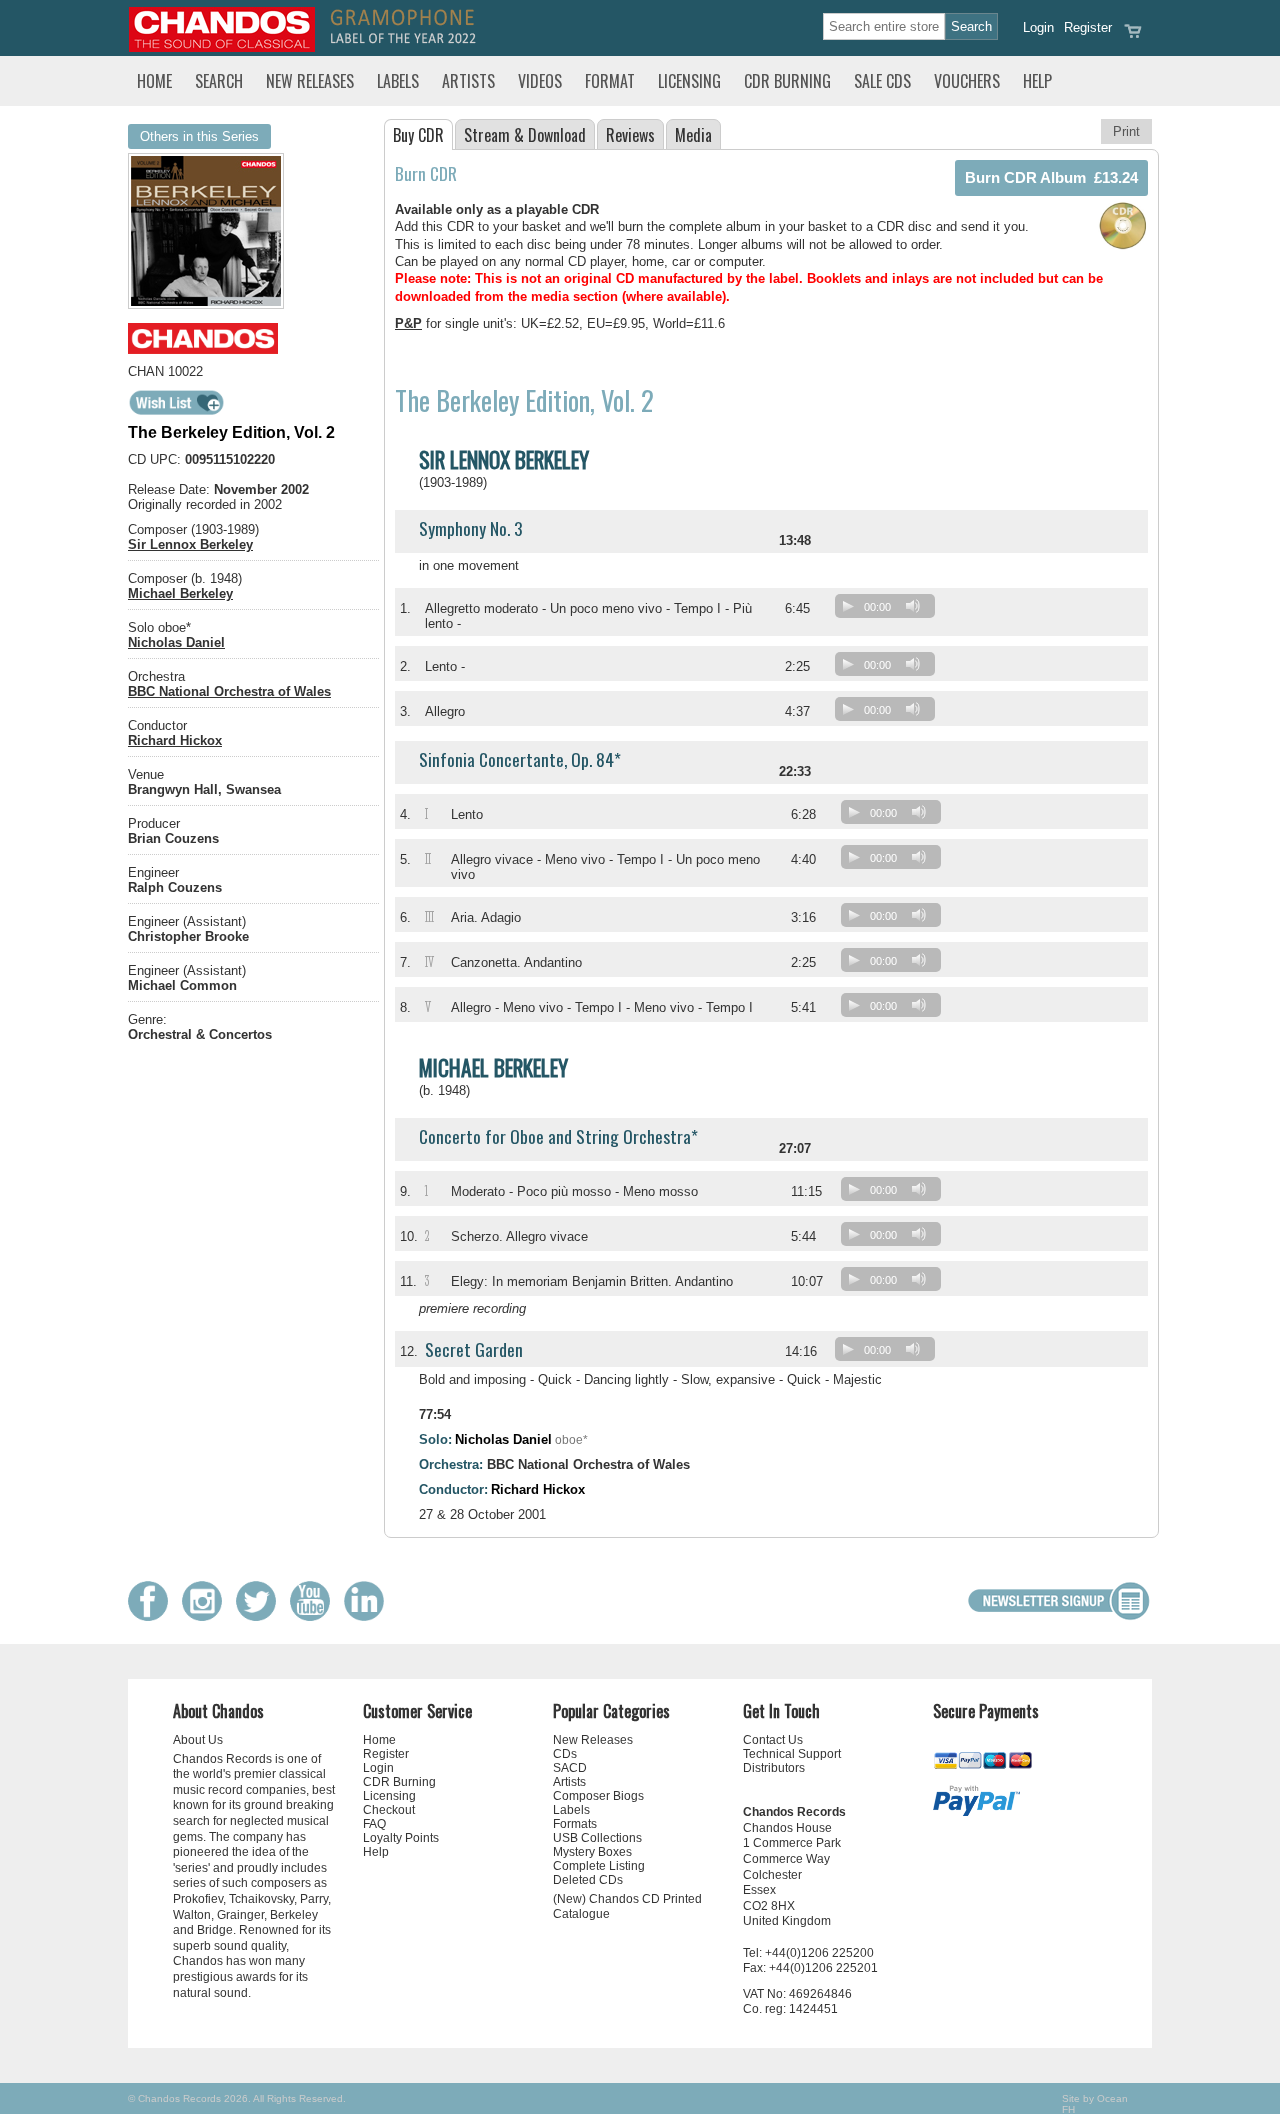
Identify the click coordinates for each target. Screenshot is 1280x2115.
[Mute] (913, 606)
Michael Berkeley (180, 593)
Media (693, 135)
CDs (565, 1754)
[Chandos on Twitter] (261, 1616)
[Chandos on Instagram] (207, 1616)
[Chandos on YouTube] (315, 1616)
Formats (575, 1824)
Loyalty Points (401, 1838)
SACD (570, 1768)
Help (1037, 81)
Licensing (689, 81)
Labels (398, 81)
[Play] (848, 606)
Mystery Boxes (592, 1852)
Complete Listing (599, 1866)
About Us (198, 1740)
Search (219, 81)
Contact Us (773, 1740)
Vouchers (967, 81)
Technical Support (792, 1754)
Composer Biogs (598, 1796)
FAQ (374, 1824)
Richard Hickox (175, 740)
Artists (468, 81)
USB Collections (597, 1838)
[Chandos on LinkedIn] (369, 1616)
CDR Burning (787, 81)
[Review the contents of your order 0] (1133, 37)
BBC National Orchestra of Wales (229, 691)
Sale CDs (882, 81)
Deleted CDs (588, 1880)
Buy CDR (418, 135)
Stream (525, 135)
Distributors (774, 1768)
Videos (540, 81)
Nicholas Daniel (176, 642)
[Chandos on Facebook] (153, 1616)
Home (154, 81)
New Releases (310, 81)
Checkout (389, 1810)
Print (1126, 131)
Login (1038, 27)
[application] (890, 610)
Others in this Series (199, 136)
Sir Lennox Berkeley (190, 544)
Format (610, 81)
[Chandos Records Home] (222, 47)
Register (1088, 27)
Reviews (630, 135)
